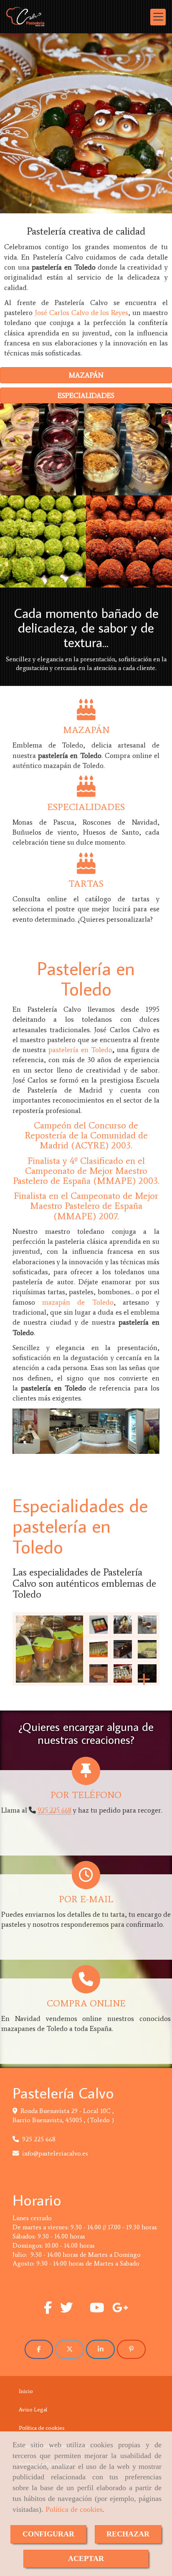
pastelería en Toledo (80, 1050)
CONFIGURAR (48, 2534)
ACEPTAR (86, 2558)
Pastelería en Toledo (86, 978)
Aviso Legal (33, 2410)
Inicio (26, 2391)
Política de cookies (74, 2509)
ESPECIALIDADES (86, 395)
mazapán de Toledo (78, 1302)
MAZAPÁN (90, 123)
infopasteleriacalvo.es (55, 2153)
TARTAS (86, 884)
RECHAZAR (128, 2534)
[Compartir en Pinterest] (131, 2349)
